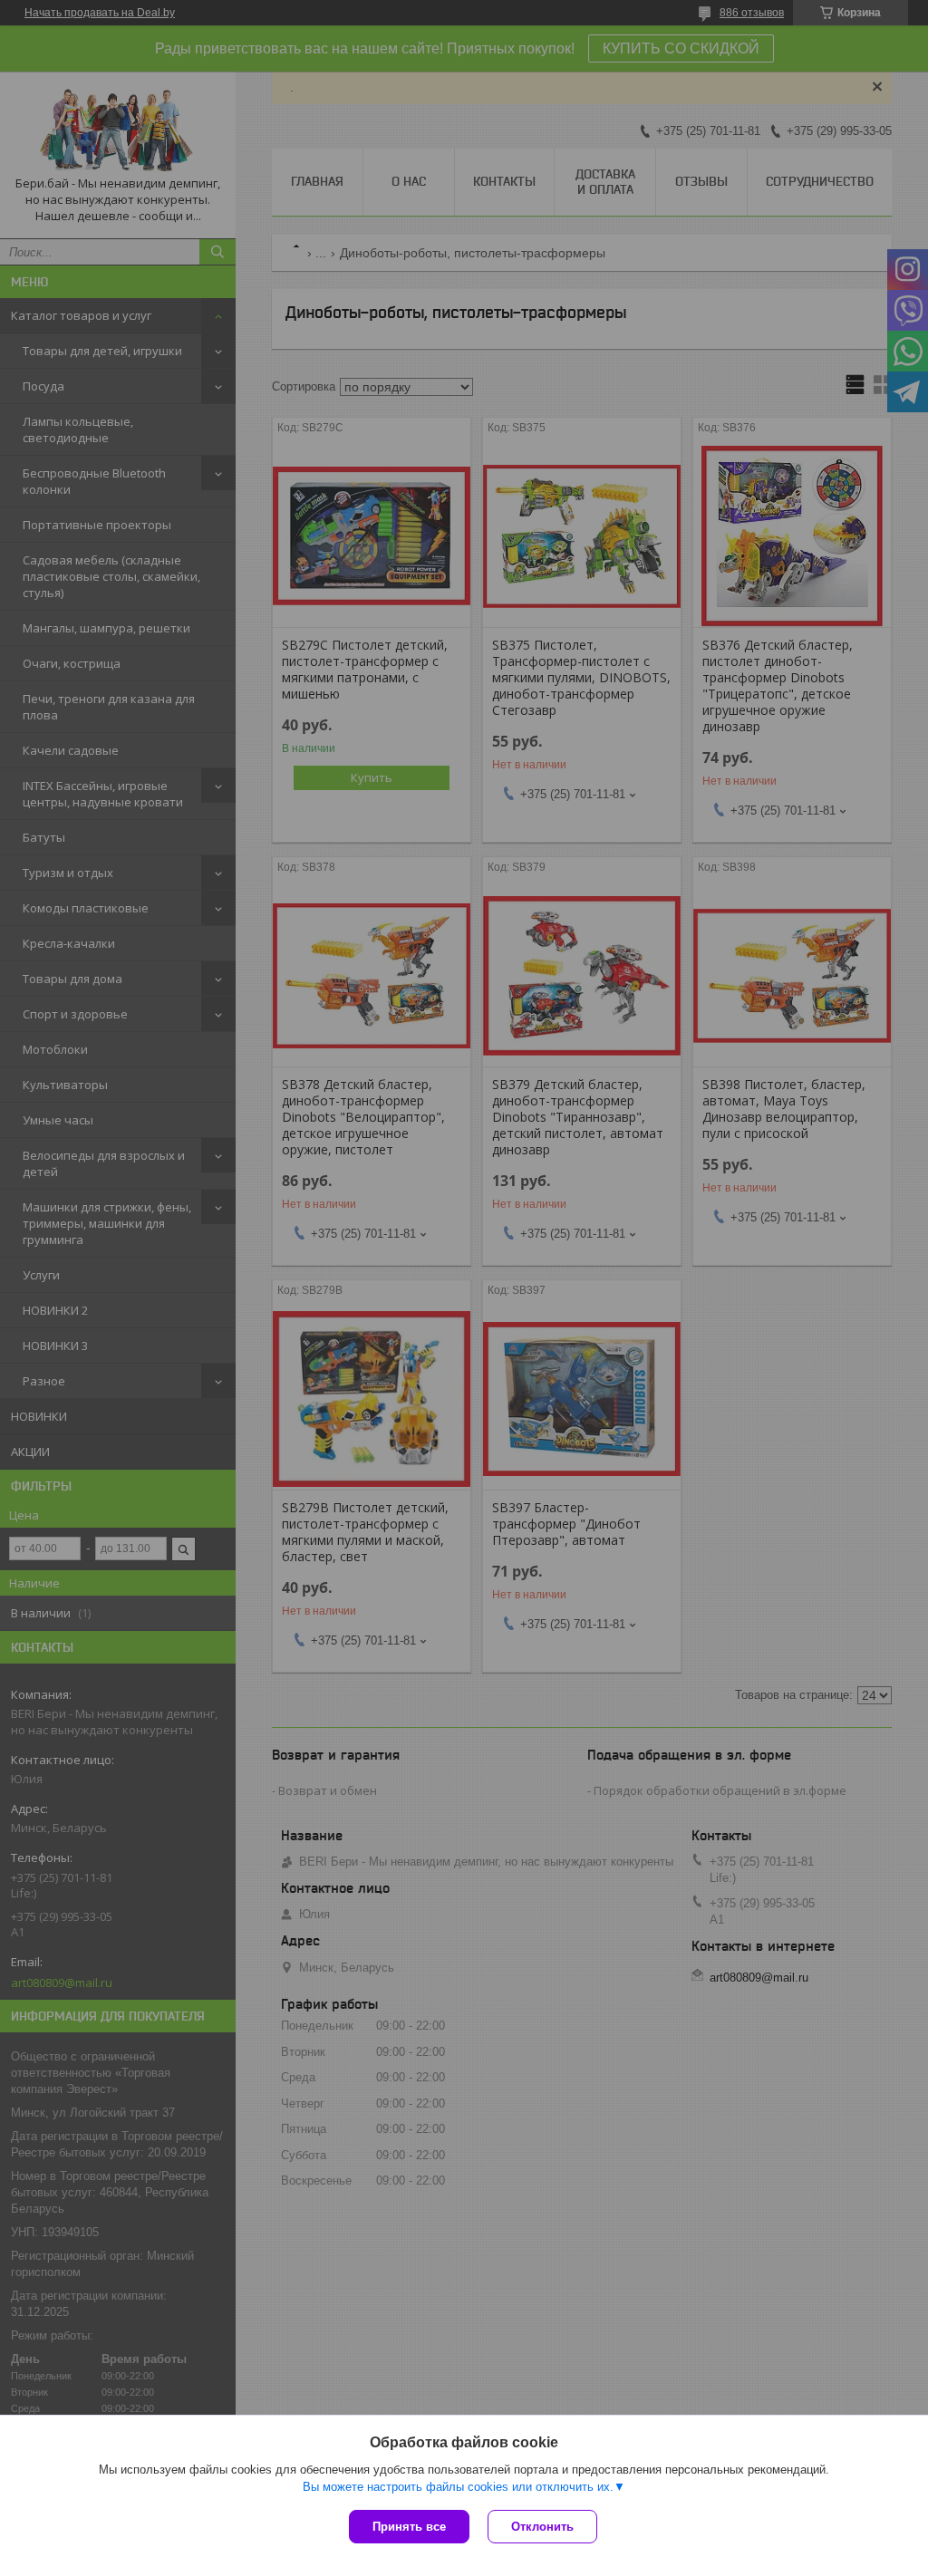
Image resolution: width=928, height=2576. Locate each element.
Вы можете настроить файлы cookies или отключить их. (458, 2487)
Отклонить (542, 2527)
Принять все (409, 2527)
